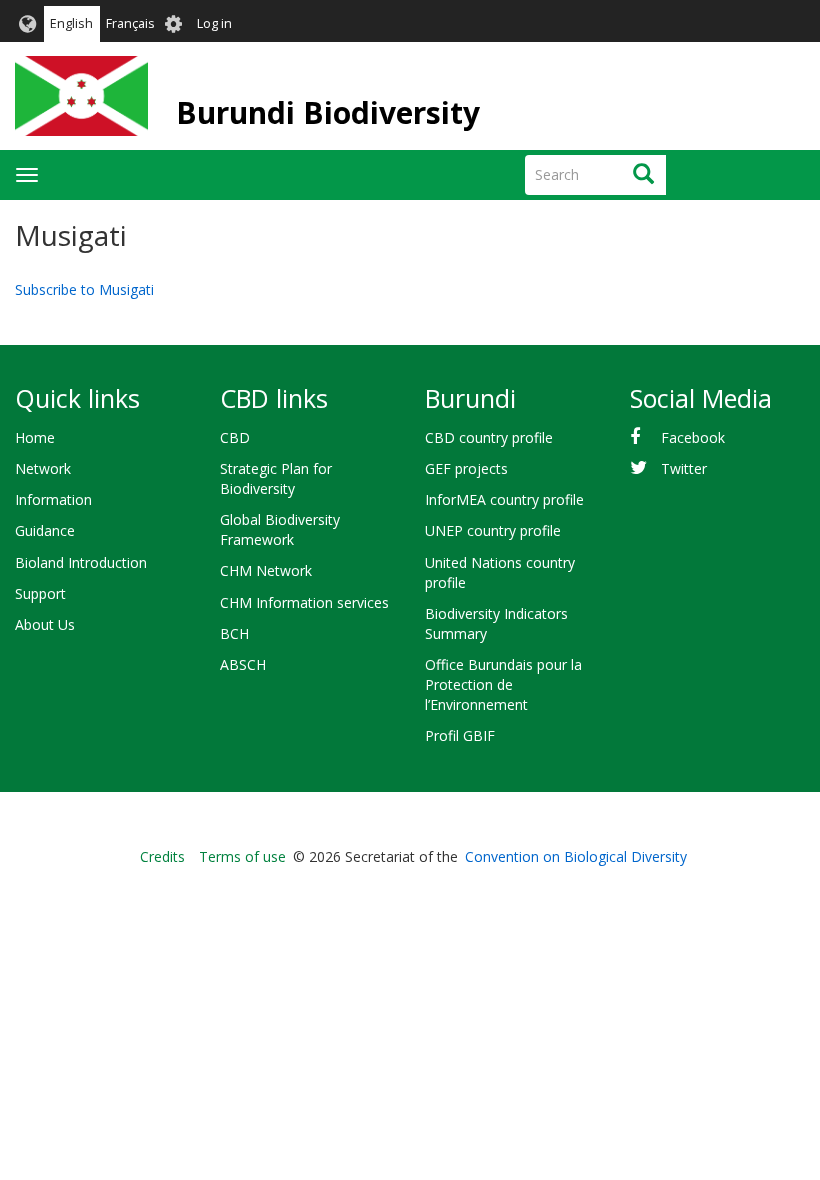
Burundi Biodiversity (328, 112)
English (71, 23)
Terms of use (242, 856)
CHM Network (266, 570)
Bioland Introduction (81, 562)
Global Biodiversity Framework (280, 529)
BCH (234, 633)
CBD (235, 437)
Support (40, 593)
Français (130, 23)
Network (43, 468)
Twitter (684, 468)
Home (35, 437)
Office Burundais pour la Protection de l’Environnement (503, 684)
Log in (214, 23)
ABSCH (243, 664)
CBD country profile (489, 437)
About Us (45, 624)
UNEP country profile (493, 530)
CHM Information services (304, 602)
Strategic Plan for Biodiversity (276, 478)
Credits (162, 856)
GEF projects (466, 468)
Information (53, 499)
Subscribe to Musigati (84, 289)
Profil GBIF (460, 735)
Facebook (693, 437)
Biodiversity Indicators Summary (496, 623)
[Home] (81, 96)
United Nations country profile (500, 572)
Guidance (45, 530)
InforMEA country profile (504, 499)
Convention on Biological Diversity (576, 856)
